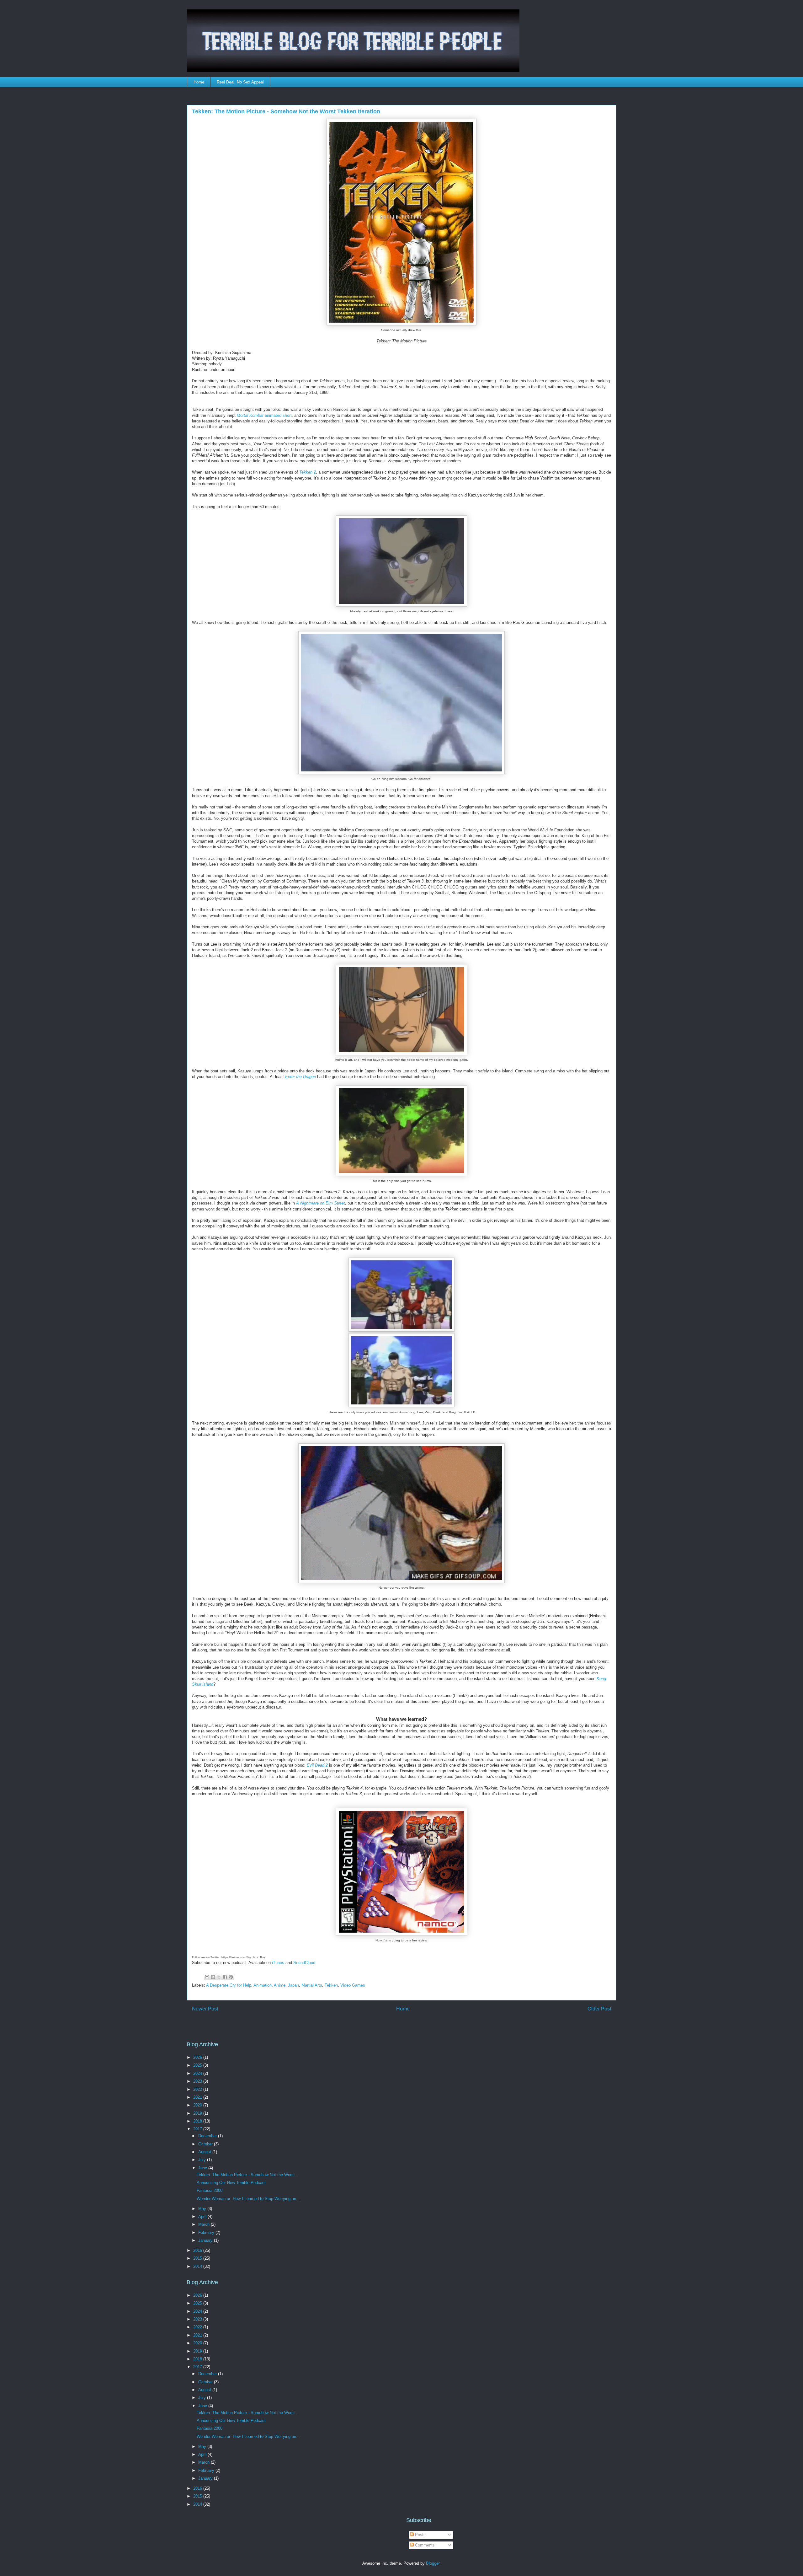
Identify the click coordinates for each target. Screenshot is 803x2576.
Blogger (433, 2563)
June (203, 2168)
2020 (198, 2105)
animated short (264, 415)
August (205, 2152)
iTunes (278, 1963)
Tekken (331, 1985)
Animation (263, 1985)
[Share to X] (219, 1977)
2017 (198, 2129)
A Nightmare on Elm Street (321, 1203)
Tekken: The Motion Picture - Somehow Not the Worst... (248, 2175)
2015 (198, 2258)
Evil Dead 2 (317, 1765)
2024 (198, 2073)
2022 (198, 2089)
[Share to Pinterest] (231, 1977)
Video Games (353, 1985)
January (206, 2240)
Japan (293, 1985)
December (208, 2136)
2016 (198, 2250)
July (203, 2160)
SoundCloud (304, 1963)
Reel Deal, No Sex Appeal (240, 82)
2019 (198, 2113)
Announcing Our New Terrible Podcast (231, 2183)
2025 (198, 2065)
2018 (198, 2121)
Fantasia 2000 (210, 2190)
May (203, 2209)
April (203, 2216)
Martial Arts (312, 1985)
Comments (424, 2545)
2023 (198, 2081)
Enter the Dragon (300, 1077)
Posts (420, 2535)
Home (199, 82)
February (207, 2233)
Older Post (599, 2009)
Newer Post (205, 2009)
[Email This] (207, 1977)
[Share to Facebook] (225, 1977)
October (206, 2144)
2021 (198, 2097)
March (205, 2224)
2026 (198, 2057)
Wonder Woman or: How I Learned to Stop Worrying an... (248, 2199)
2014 (198, 2266)
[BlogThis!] (213, 1977)
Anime (280, 1985)
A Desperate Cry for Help (229, 1985)
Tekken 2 (308, 472)
